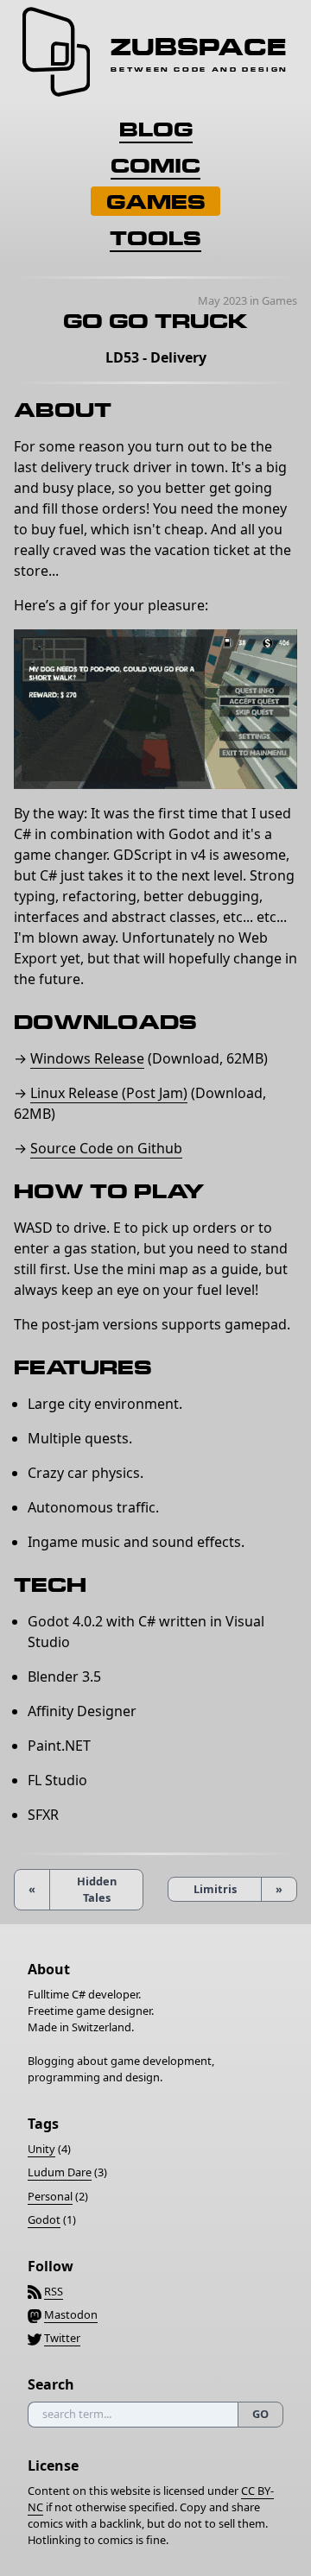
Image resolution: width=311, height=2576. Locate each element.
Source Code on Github (106, 1148)
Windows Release (87, 1058)
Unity (41, 2149)
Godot (44, 2219)
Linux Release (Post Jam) (109, 1093)
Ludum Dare (60, 2172)
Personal (50, 2196)
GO (260, 2414)
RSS (54, 2291)
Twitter (62, 2338)
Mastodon (71, 2314)
